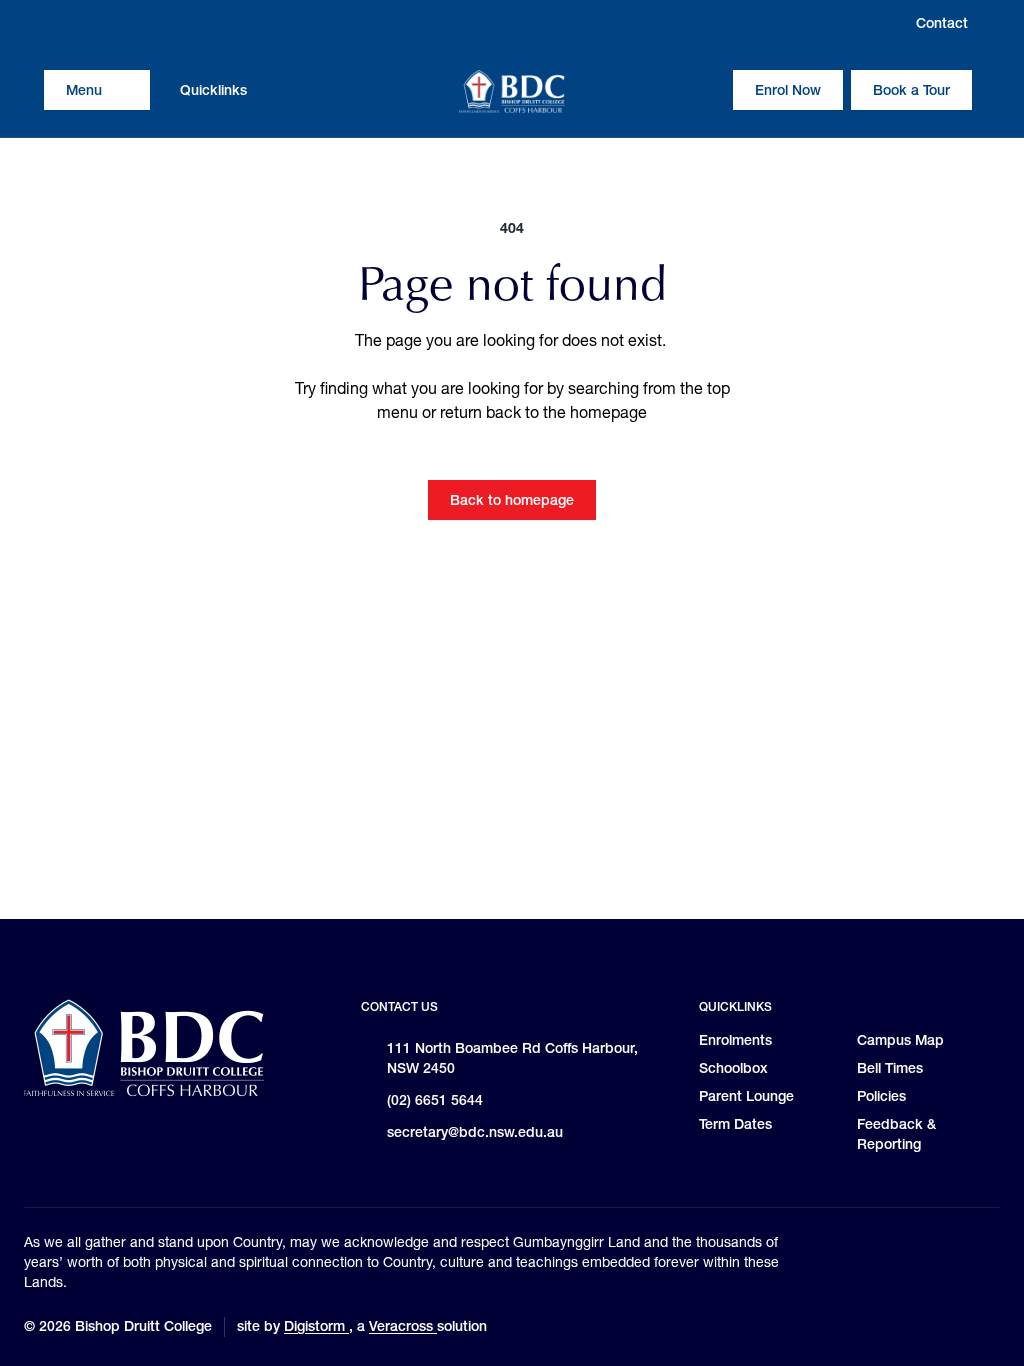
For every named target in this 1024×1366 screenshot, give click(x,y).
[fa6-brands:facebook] (97, 23)
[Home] (512, 91)
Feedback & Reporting (896, 1134)
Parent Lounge (746, 1096)
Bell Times (890, 1068)
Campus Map (900, 1040)
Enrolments (735, 1040)
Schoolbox (733, 1068)
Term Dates (735, 1124)
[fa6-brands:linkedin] (135, 23)
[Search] (705, 90)
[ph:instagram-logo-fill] (59, 23)
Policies (881, 1096)
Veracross (403, 1326)
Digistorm (316, 1326)
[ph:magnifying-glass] (705, 90)
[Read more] (59, 23)
